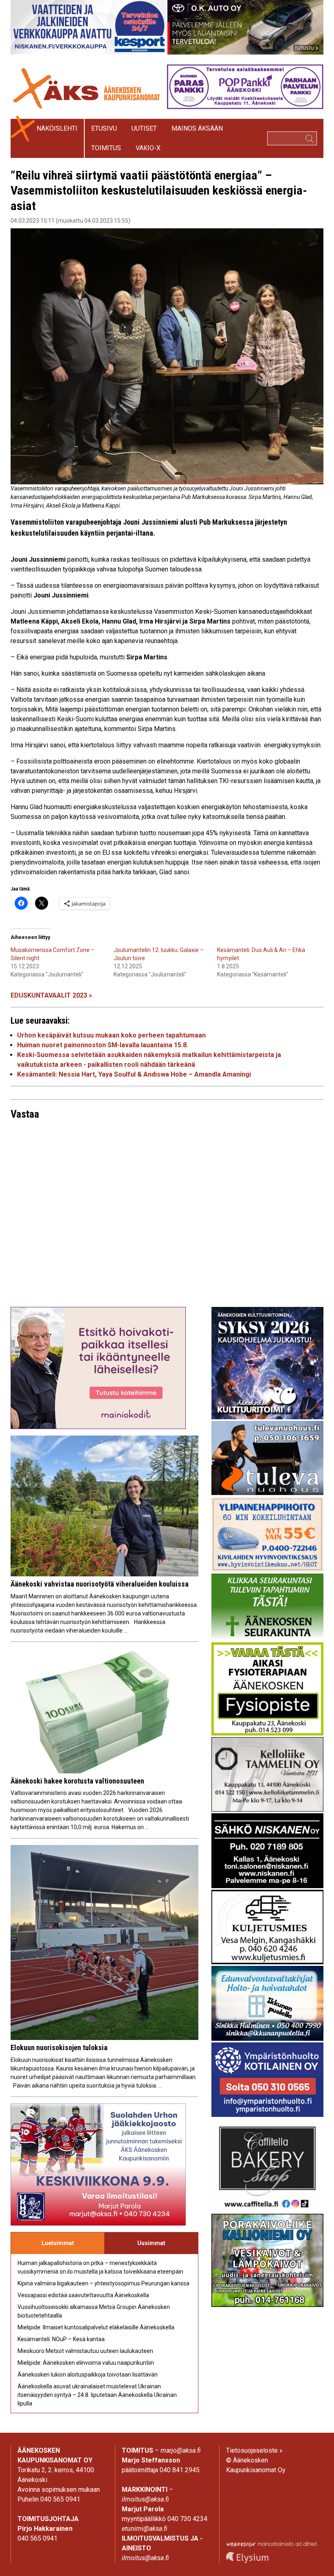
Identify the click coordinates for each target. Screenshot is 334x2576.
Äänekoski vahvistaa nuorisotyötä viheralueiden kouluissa (100, 1584)
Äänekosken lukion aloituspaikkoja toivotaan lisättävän (88, 2375)
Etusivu (104, 128)
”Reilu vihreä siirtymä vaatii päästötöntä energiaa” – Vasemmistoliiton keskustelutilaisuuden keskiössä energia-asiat (159, 190)
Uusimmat (151, 2243)
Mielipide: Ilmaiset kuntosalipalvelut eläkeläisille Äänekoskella (96, 2327)
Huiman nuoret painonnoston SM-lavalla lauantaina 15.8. (103, 1045)
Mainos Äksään (197, 128)
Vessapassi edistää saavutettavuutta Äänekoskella (83, 2295)
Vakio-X (148, 148)
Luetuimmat (58, 2243)
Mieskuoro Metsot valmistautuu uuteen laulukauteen (85, 2351)
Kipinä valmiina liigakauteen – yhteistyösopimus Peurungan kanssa (103, 2283)
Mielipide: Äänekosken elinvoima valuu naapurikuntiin (86, 2363)
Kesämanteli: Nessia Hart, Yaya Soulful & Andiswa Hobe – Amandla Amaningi (134, 1074)
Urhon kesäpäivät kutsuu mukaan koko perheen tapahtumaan (111, 1035)
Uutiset (144, 128)
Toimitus (106, 148)
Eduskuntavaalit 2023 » (51, 995)
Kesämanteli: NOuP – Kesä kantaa (61, 2339)
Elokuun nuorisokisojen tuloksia (59, 2047)
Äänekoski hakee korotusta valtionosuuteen (77, 1781)
